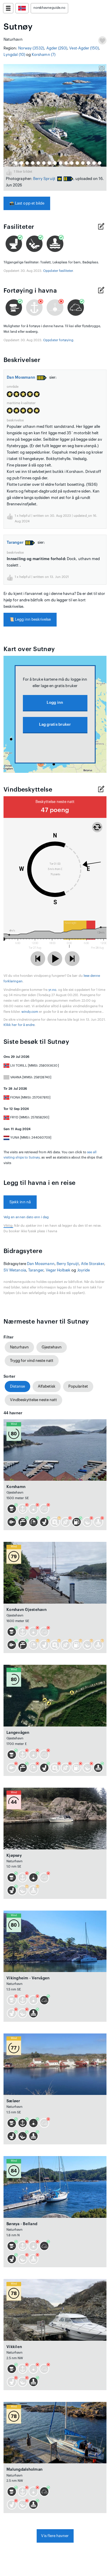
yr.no (52, 990)
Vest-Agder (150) (84, 48)
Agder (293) (57, 48)
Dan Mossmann (21, 377)
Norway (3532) (31, 48)
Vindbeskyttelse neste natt (33, 1400)
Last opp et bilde (27, 203)
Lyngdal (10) (14, 55)
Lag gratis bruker (55, 724)
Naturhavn (19, 1347)
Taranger (15, 542)
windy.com (30, 1012)
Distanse (17, 1386)
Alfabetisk (47, 1386)
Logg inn (55, 702)
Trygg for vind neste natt (32, 1361)
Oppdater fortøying (58, 340)
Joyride (83, 1270)
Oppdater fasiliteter (58, 271)
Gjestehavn (52, 1347)
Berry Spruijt (44, 179)
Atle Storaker (93, 1264)
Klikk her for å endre (19, 1025)
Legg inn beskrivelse (30, 619)
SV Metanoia (15, 1270)
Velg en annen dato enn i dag (26, 1217)
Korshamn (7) (44, 55)
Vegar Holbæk (58, 1270)
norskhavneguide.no (49, 8)
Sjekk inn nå (20, 1202)
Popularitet (78, 1386)
